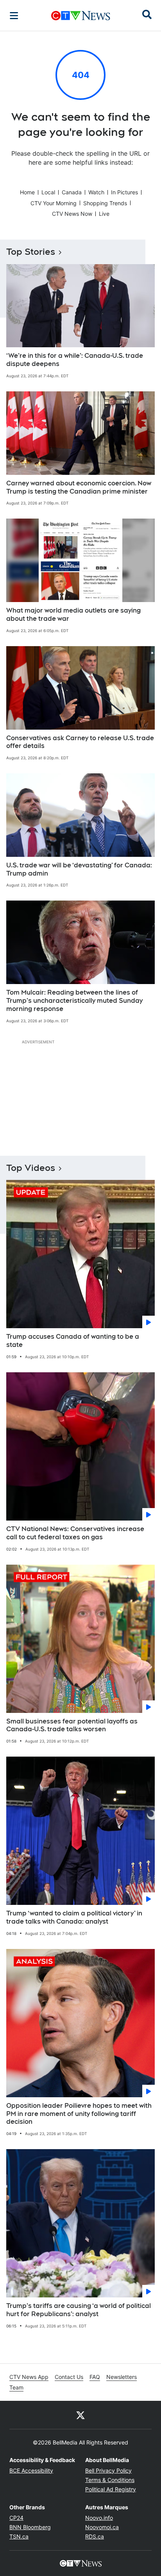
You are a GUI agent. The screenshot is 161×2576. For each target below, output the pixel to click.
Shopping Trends (105, 203)
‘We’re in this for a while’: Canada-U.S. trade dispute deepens (75, 360)
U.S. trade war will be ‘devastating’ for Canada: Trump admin (79, 869)
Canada (72, 192)
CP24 (16, 2518)
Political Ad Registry (111, 2489)
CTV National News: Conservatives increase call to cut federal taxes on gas (75, 1533)
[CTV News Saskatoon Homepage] (81, 16)
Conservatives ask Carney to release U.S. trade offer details (80, 742)
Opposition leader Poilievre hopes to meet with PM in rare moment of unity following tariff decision (79, 2114)
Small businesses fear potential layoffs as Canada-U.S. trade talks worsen (72, 1725)
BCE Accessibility (31, 2470)
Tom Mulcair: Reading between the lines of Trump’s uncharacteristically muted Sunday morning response (74, 1001)
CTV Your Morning (54, 203)
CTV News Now (72, 214)
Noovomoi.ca (102, 2527)
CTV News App (29, 2377)
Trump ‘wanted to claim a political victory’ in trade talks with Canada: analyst (74, 1917)
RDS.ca (95, 2536)
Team (16, 2387)
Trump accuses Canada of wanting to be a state (73, 1341)
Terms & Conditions (110, 2480)
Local (48, 192)
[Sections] (14, 16)
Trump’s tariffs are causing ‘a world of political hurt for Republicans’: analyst (79, 2310)
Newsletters (122, 2377)
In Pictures (124, 192)
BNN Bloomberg (30, 2527)
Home (27, 192)
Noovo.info (99, 2518)
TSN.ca (19, 2536)
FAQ (95, 2377)
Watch (96, 192)
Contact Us (69, 2377)
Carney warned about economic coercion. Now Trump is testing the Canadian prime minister (79, 487)
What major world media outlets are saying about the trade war (73, 615)
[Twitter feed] (80, 2415)
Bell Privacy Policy (108, 2470)
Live (104, 214)
